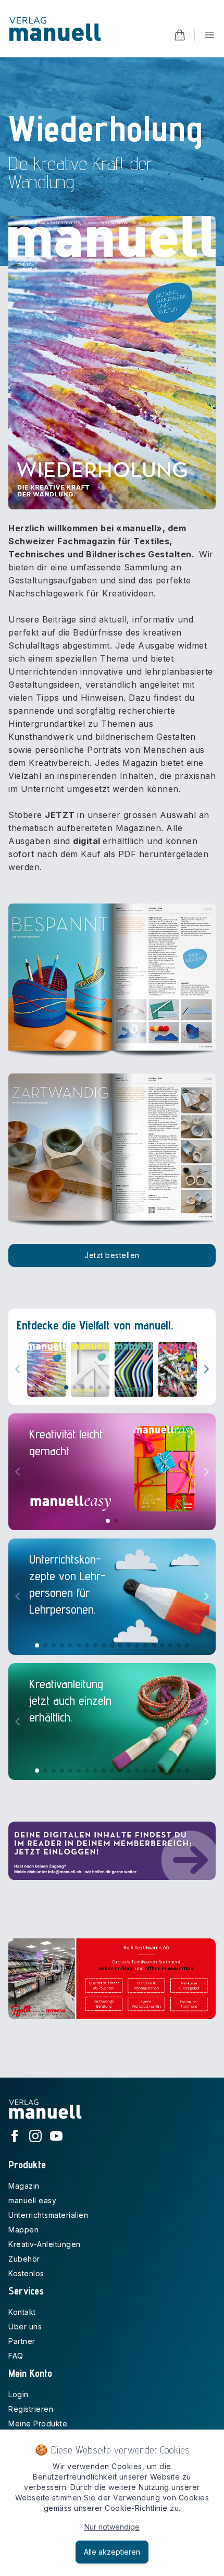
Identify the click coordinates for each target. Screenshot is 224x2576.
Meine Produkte (38, 2424)
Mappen (23, 2230)
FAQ (16, 2356)
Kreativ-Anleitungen (45, 2244)
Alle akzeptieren (112, 2552)
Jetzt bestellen (112, 1255)
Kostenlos (26, 2273)
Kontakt (22, 2312)
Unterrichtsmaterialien (48, 2215)
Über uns (25, 2327)
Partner (22, 2341)
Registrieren (31, 2409)
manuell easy (32, 2200)
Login (18, 2394)
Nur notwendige (112, 2527)
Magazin (24, 2186)
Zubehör (24, 2259)
